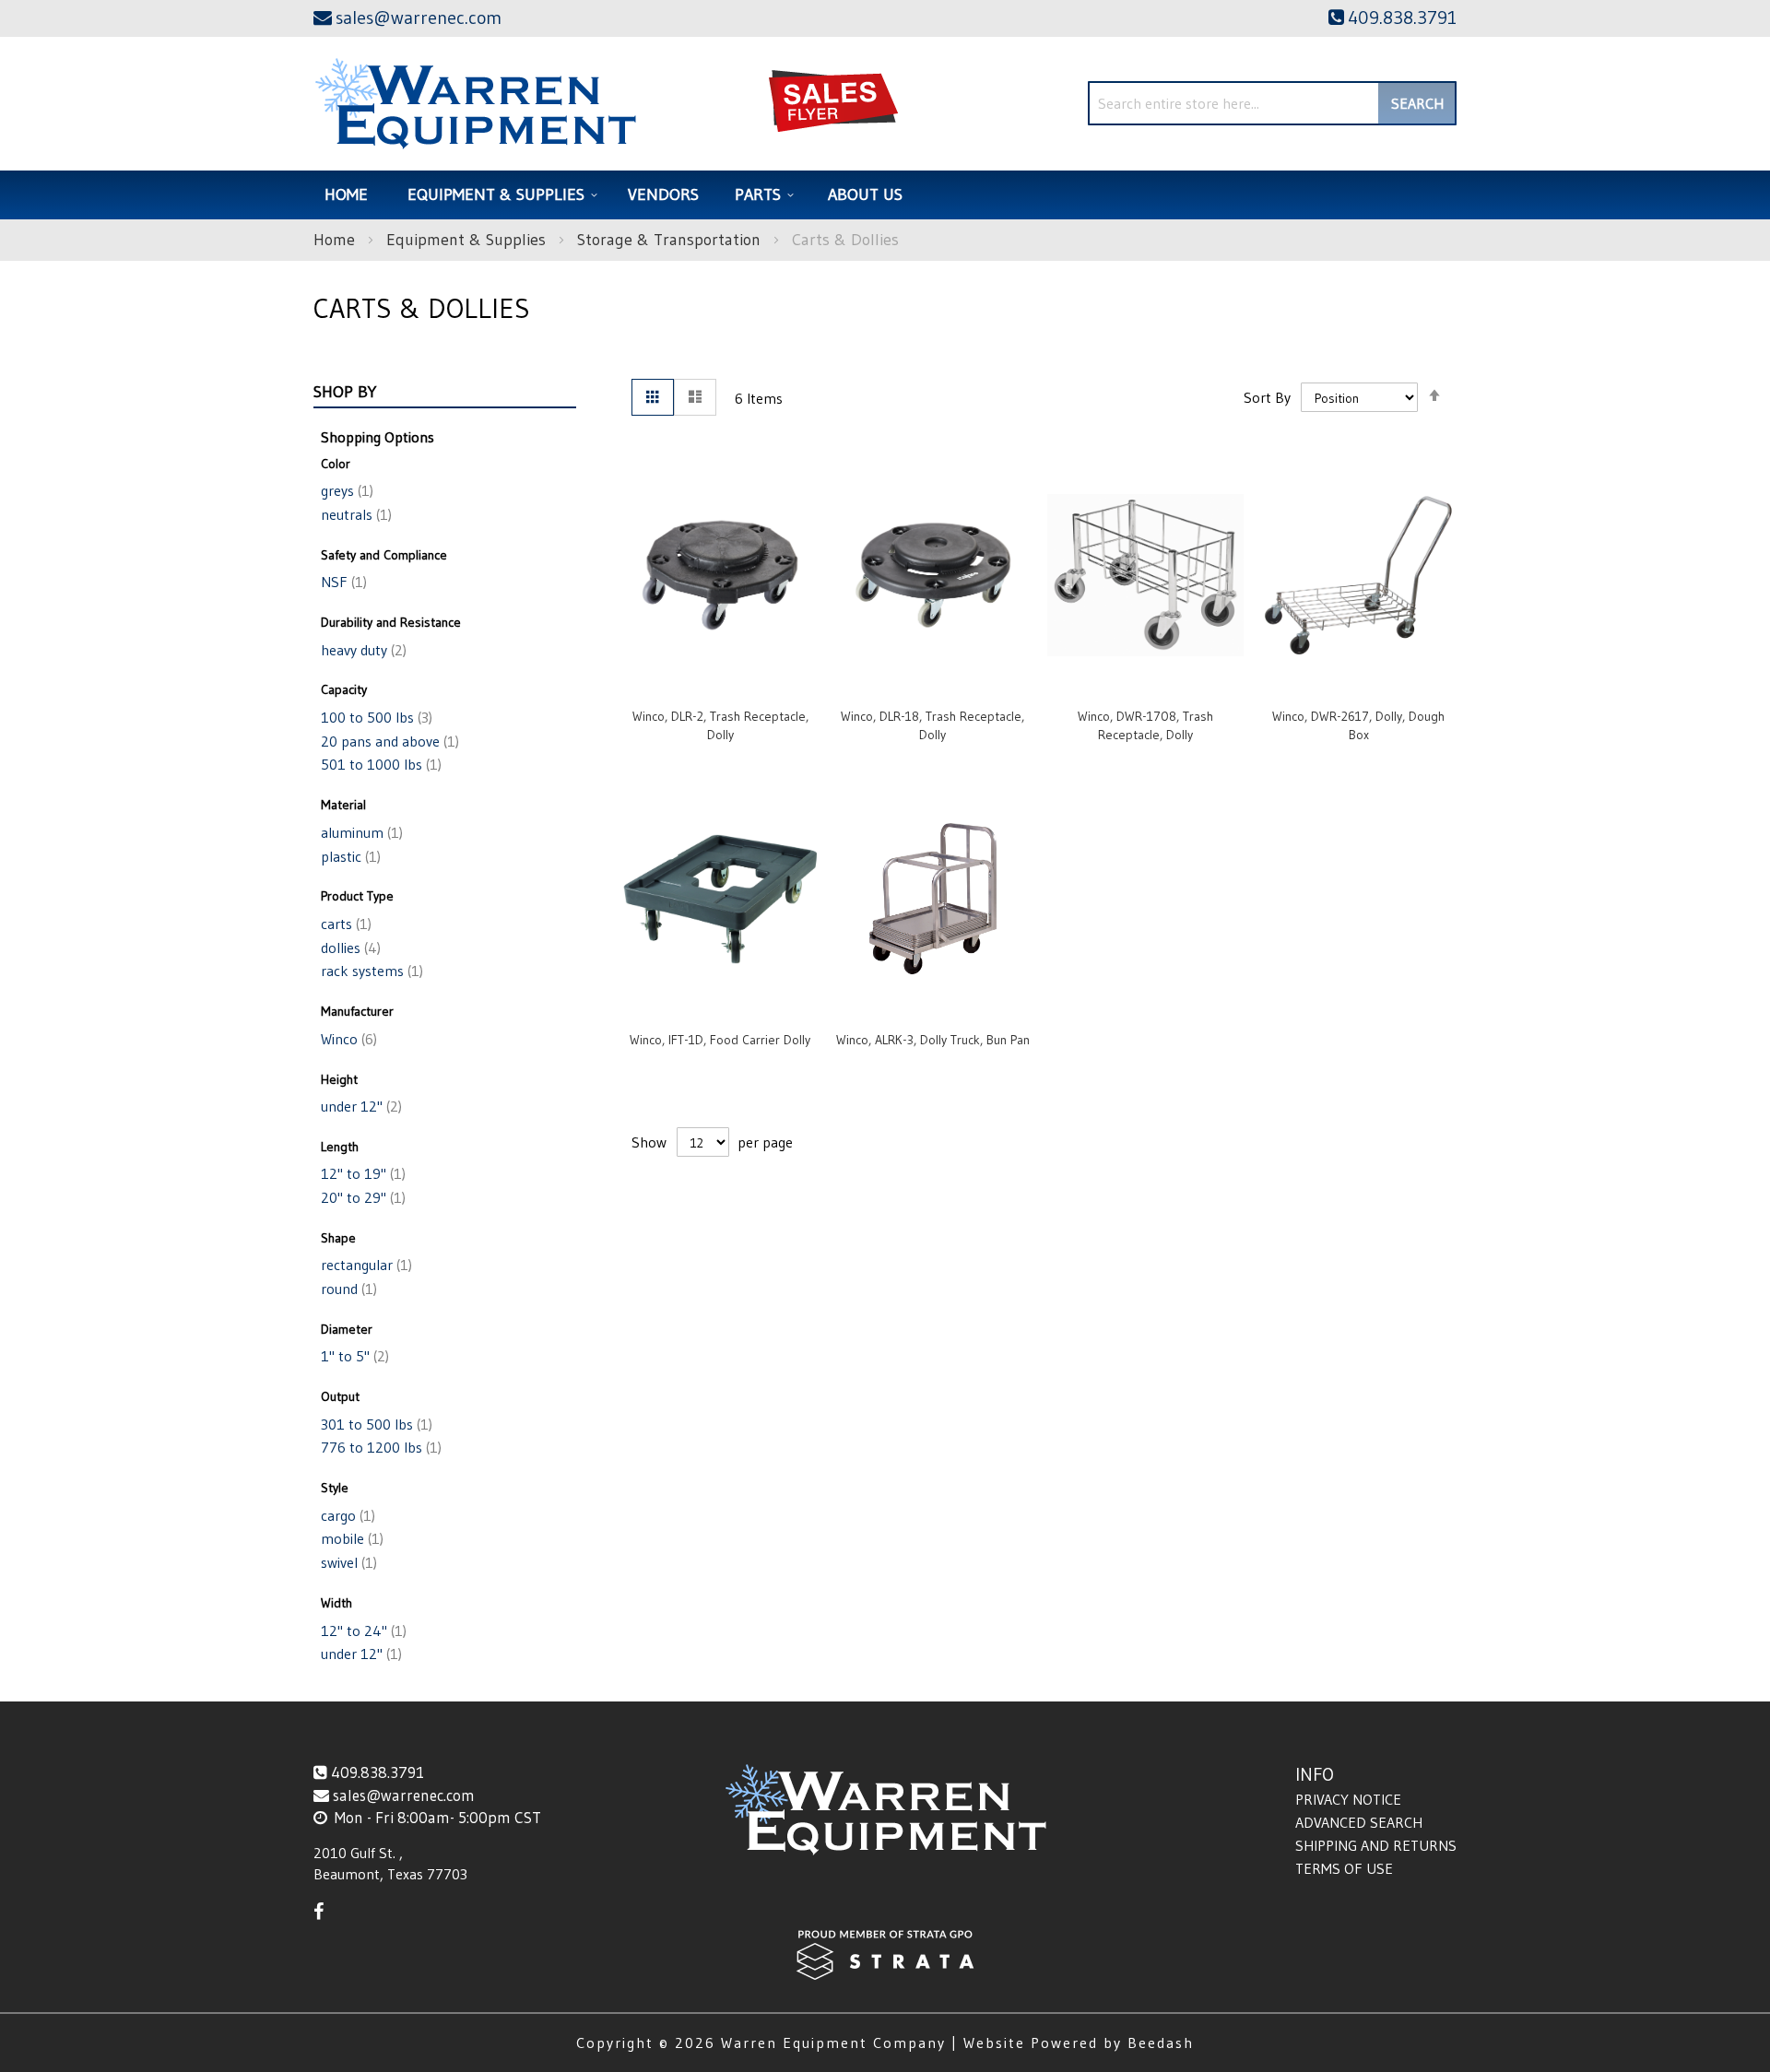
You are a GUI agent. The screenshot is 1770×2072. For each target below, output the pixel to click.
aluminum (360, 832)
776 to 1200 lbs (379, 1447)
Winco (347, 1039)
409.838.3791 (378, 1772)
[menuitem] (500, 195)
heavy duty (362, 650)
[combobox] (1272, 103)
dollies (349, 948)
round (347, 1289)
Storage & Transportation (671, 240)
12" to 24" (362, 1631)
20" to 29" (361, 1197)
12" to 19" (361, 1173)
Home (336, 240)
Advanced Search (1359, 1822)
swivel (347, 1562)
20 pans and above (388, 741)
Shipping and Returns (1376, 1845)
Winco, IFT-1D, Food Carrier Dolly (720, 1040)
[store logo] (475, 104)
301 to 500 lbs (375, 1424)
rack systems (370, 971)
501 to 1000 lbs (379, 764)
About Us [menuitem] (865, 194)
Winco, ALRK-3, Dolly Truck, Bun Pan (933, 1040)
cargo (346, 1515)
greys (345, 490)
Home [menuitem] (346, 194)
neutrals (354, 514)
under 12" (360, 1106)
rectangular (365, 1265)
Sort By (1267, 397)
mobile (350, 1538)
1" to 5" (353, 1356)
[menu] (885, 195)
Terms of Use (1344, 1868)
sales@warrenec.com (404, 1795)
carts (344, 924)
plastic (349, 856)
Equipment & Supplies (468, 240)
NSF (342, 582)
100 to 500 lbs (375, 717)
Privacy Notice (1348, 1799)
